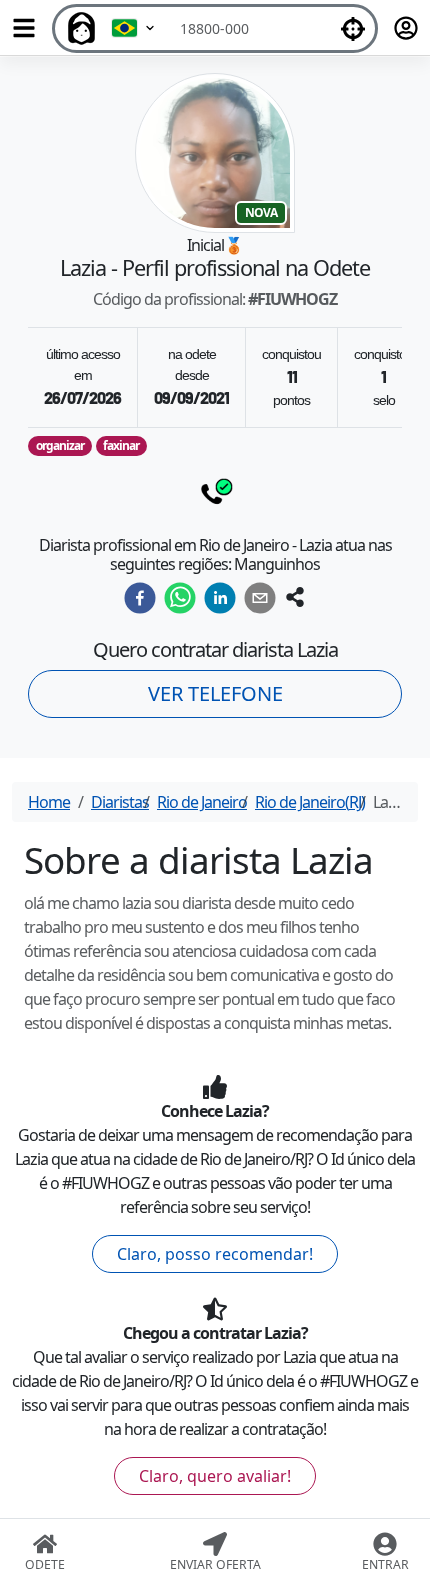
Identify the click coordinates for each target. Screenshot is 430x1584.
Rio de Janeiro (202, 802)
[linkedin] (220, 598)
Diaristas (120, 802)
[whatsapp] (180, 598)
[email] (260, 598)
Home (49, 802)
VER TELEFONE (215, 693)
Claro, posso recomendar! (215, 1254)
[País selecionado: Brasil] (134, 28)
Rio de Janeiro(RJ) (310, 802)
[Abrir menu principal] (24, 28)
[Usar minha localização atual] (353, 28)
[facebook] (140, 598)
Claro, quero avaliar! (215, 1476)
